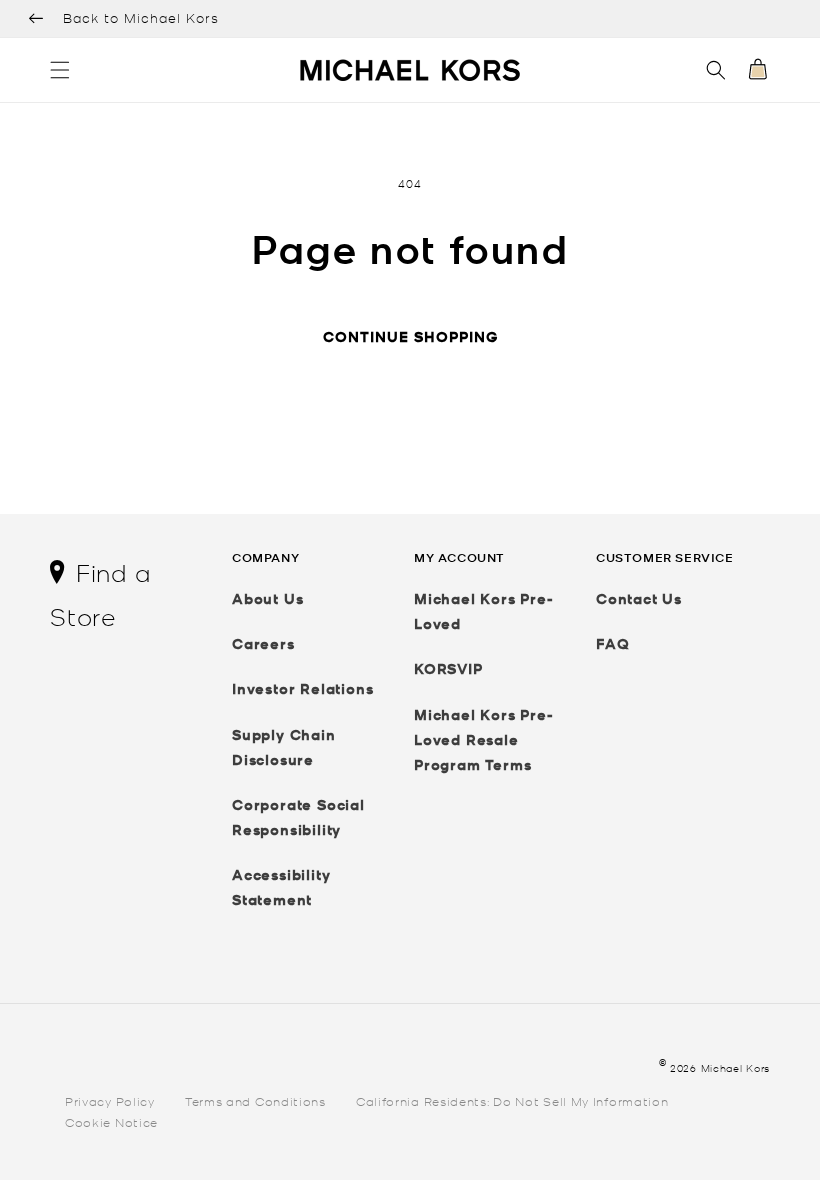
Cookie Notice (111, 1121)
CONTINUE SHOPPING (410, 336)
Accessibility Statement (281, 887)
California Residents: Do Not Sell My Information (512, 1100)
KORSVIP (448, 668)
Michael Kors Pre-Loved (484, 611)
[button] (60, 70)
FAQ (612, 643)
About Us (267, 598)
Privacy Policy (110, 1100)
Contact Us (639, 598)
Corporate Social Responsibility (298, 817)
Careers (263, 643)
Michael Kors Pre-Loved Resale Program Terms (484, 739)
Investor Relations (302, 688)
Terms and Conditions (255, 1100)
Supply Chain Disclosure (284, 747)
